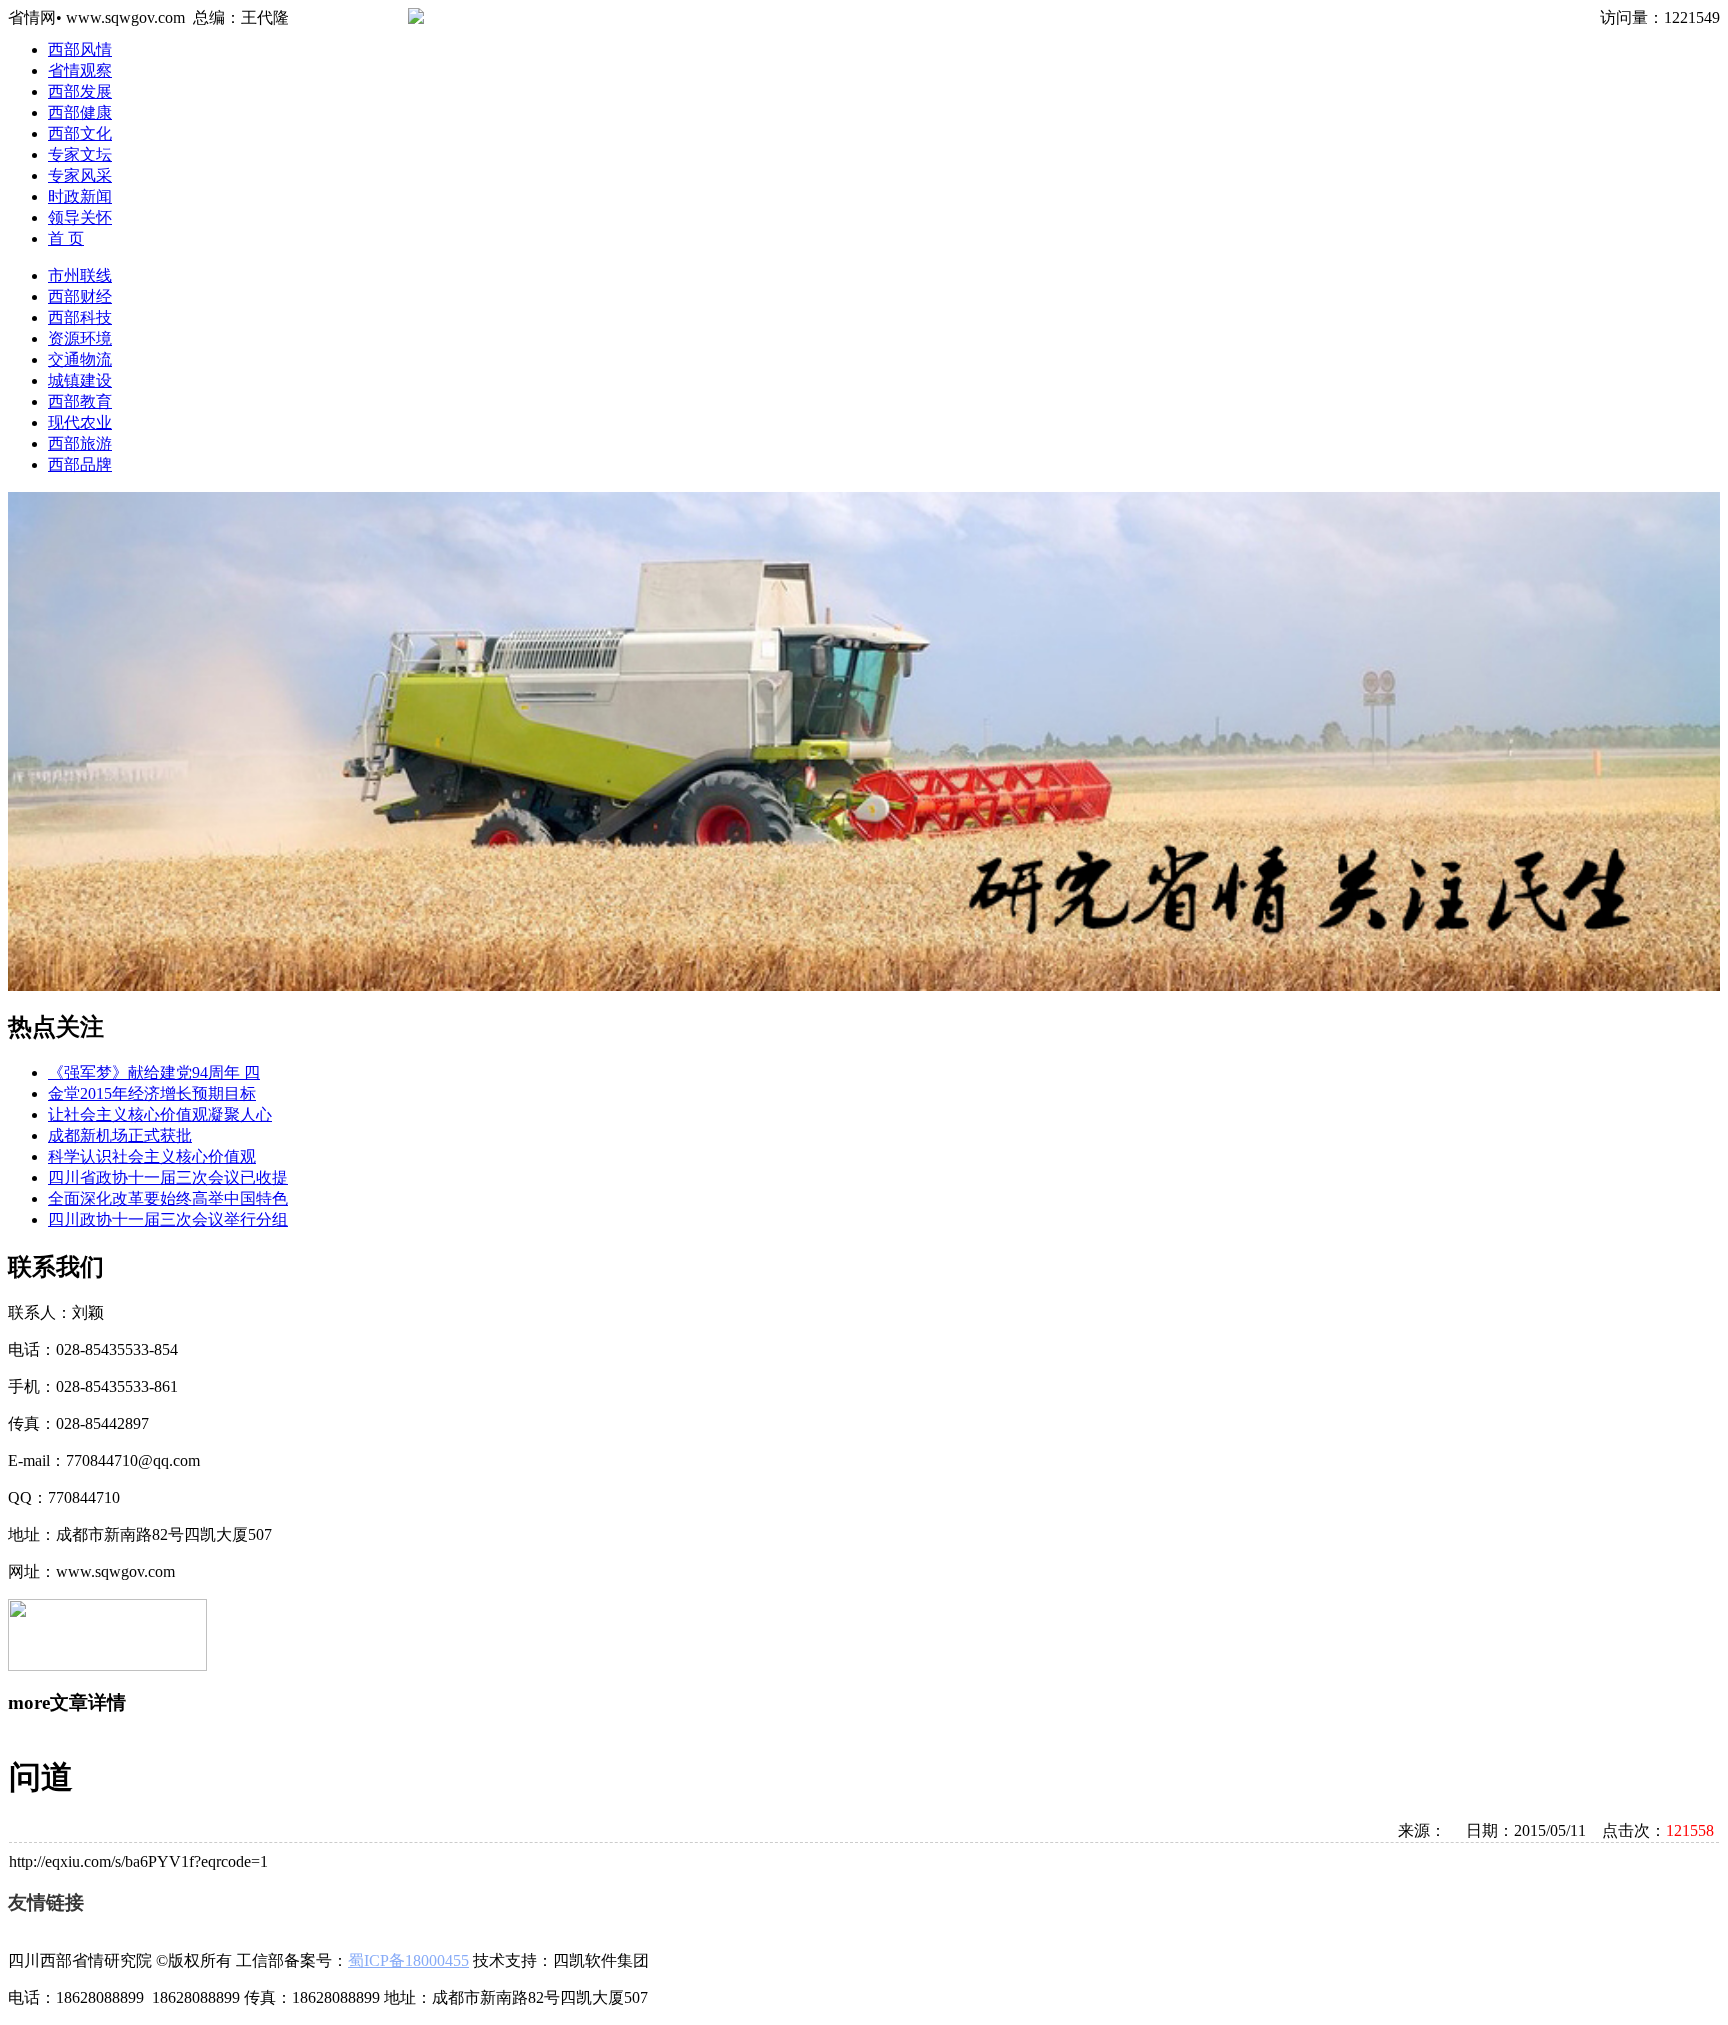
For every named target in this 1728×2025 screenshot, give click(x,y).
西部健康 (80, 112)
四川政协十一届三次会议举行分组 (168, 1219)
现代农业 (80, 422)
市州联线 (80, 275)
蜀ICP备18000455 (408, 1960)
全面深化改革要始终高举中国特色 (168, 1198)
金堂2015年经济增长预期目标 (152, 1093)
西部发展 (80, 91)
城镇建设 (80, 380)
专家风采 (80, 175)
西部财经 (80, 296)
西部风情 (80, 49)
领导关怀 (80, 217)
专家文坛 (80, 154)
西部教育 (80, 401)
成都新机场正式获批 (120, 1135)
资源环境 (80, 338)
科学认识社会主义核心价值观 (152, 1156)
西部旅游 (80, 443)
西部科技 (80, 317)
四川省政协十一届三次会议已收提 (168, 1177)
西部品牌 (80, 464)
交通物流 (80, 359)
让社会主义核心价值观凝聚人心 (160, 1114)
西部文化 (80, 133)
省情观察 (80, 70)
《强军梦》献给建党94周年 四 (154, 1072)
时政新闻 (80, 196)
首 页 (66, 238)
